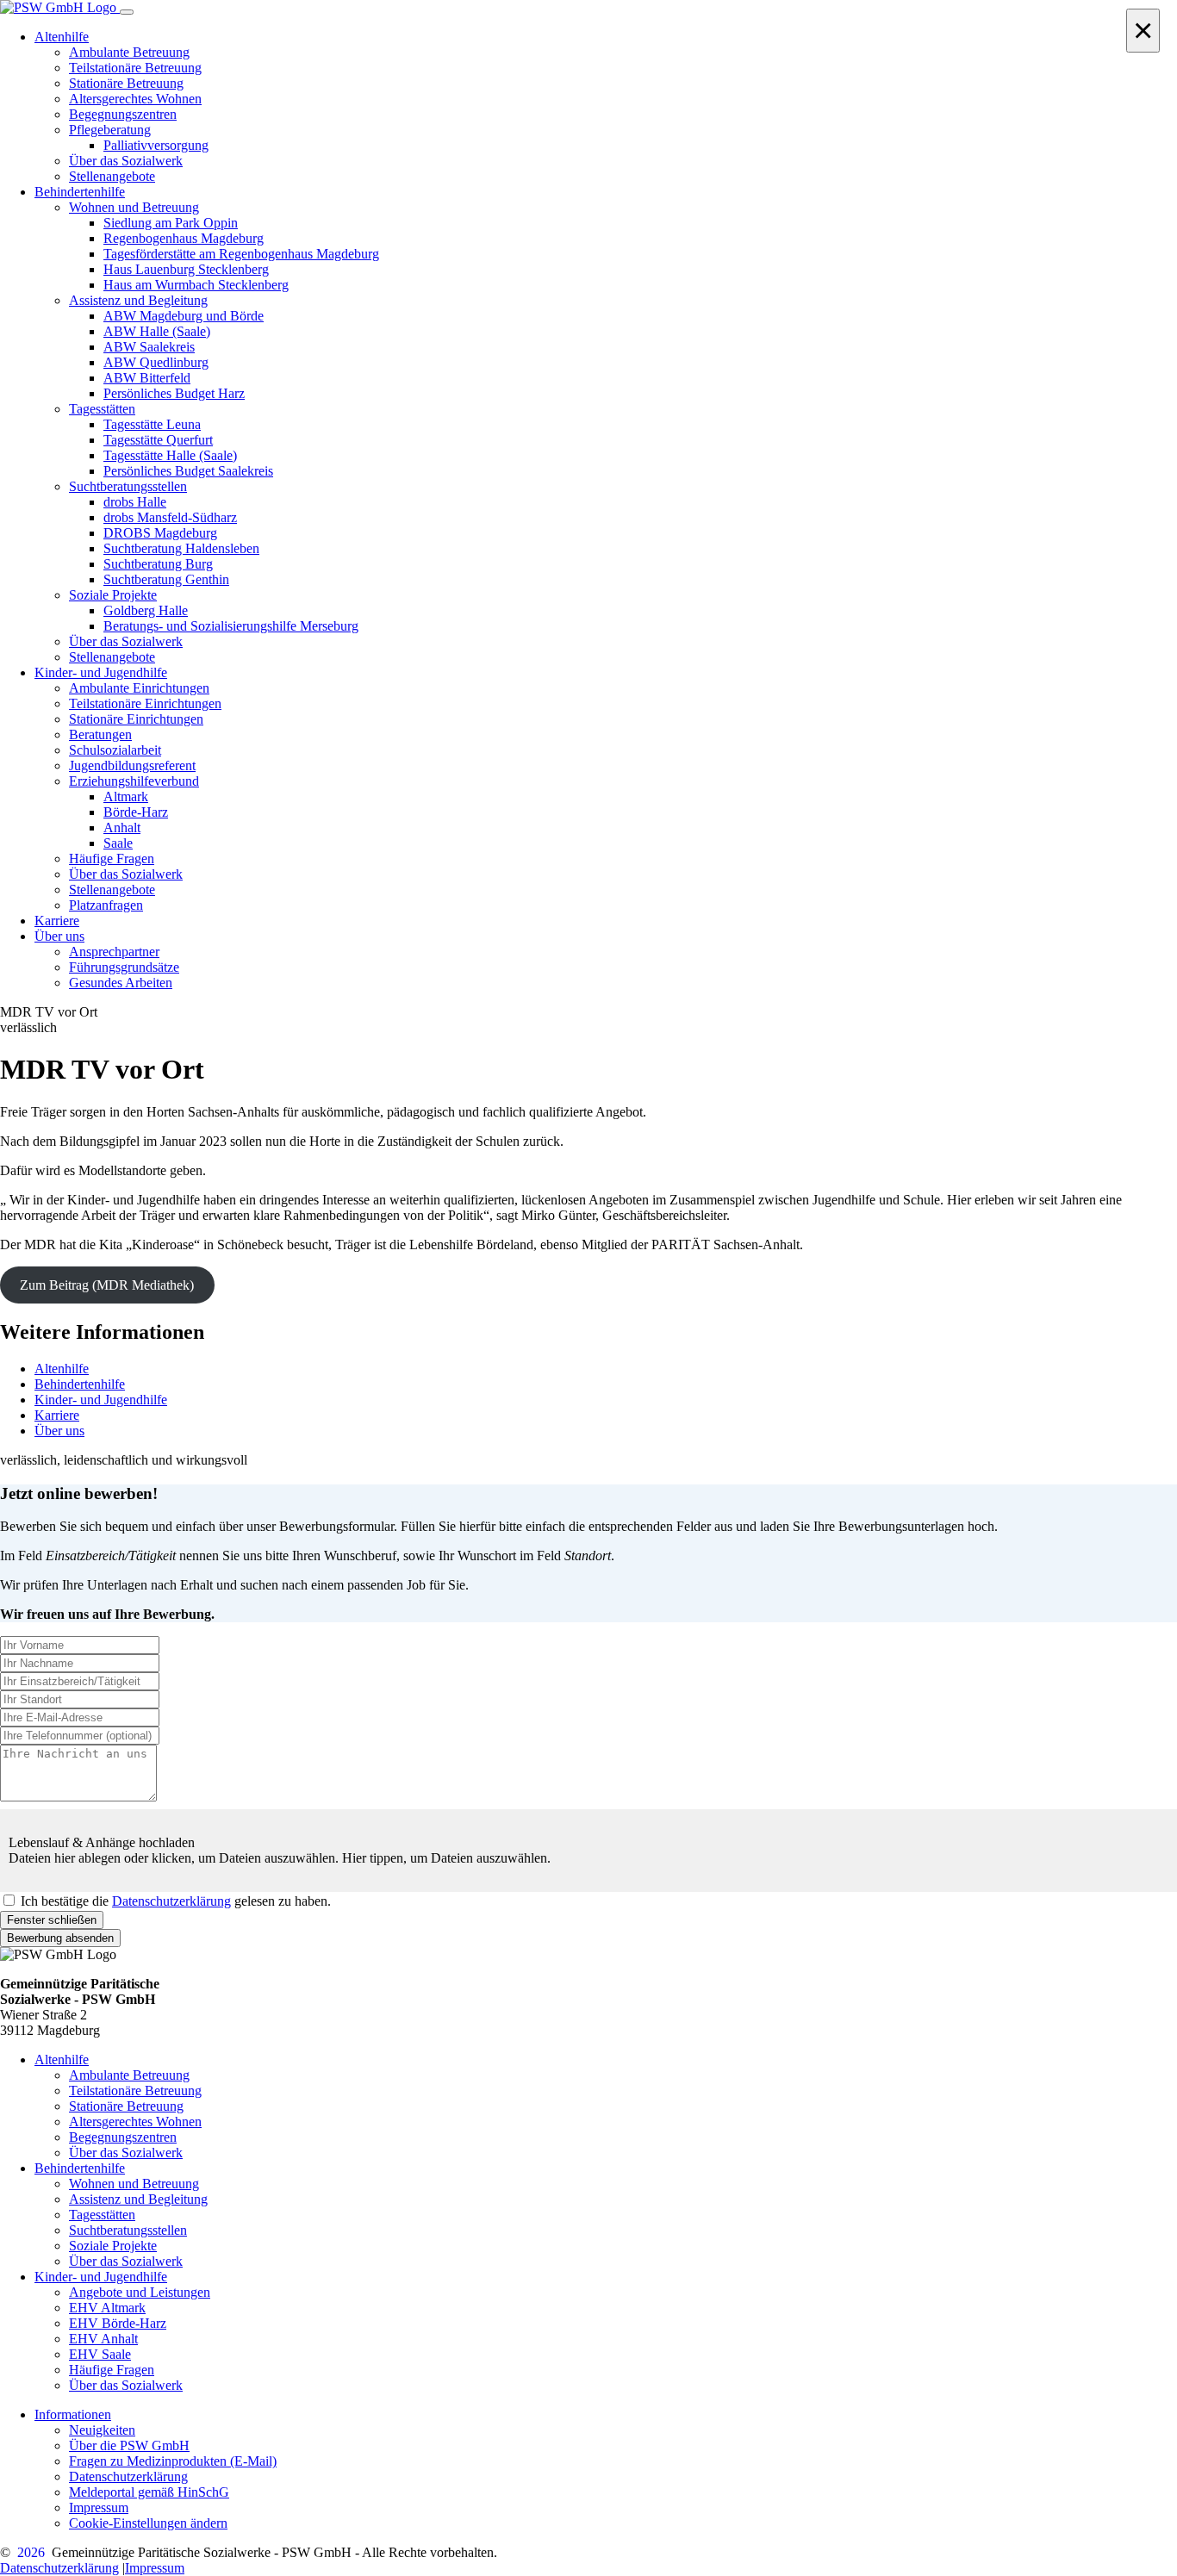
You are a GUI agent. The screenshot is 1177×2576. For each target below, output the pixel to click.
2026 (31, 2552)
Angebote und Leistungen (140, 2292)
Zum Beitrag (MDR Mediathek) (107, 1285)
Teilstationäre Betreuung (135, 2091)
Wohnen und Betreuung (134, 2184)
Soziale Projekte (113, 2246)
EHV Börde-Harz (118, 2323)
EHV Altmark (107, 2308)
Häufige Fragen (112, 2370)
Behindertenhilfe (80, 1384)
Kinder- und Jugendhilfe (101, 1400)
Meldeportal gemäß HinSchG (149, 2492)
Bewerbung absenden (60, 1938)
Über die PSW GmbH (129, 2445)
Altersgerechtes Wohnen (135, 2122)
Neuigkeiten (102, 2430)
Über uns (59, 1431)
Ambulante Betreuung (129, 2075)
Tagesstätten (102, 2215)
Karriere (57, 1415)
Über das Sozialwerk (126, 2153)
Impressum (99, 2508)
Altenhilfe (62, 1369)
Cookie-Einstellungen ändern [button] (148, 2523)
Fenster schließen (52, 1920)
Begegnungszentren (123, 2137)
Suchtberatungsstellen (128, 2230)
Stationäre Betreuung (126, 2106)
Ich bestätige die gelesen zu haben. (176, 1901)
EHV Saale (100, 2354)
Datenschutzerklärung (171, 1901)
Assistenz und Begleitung (138, 2199)
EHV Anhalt (103, 2339)
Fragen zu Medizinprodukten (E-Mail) (173, 2461)
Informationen (73, 2414)
